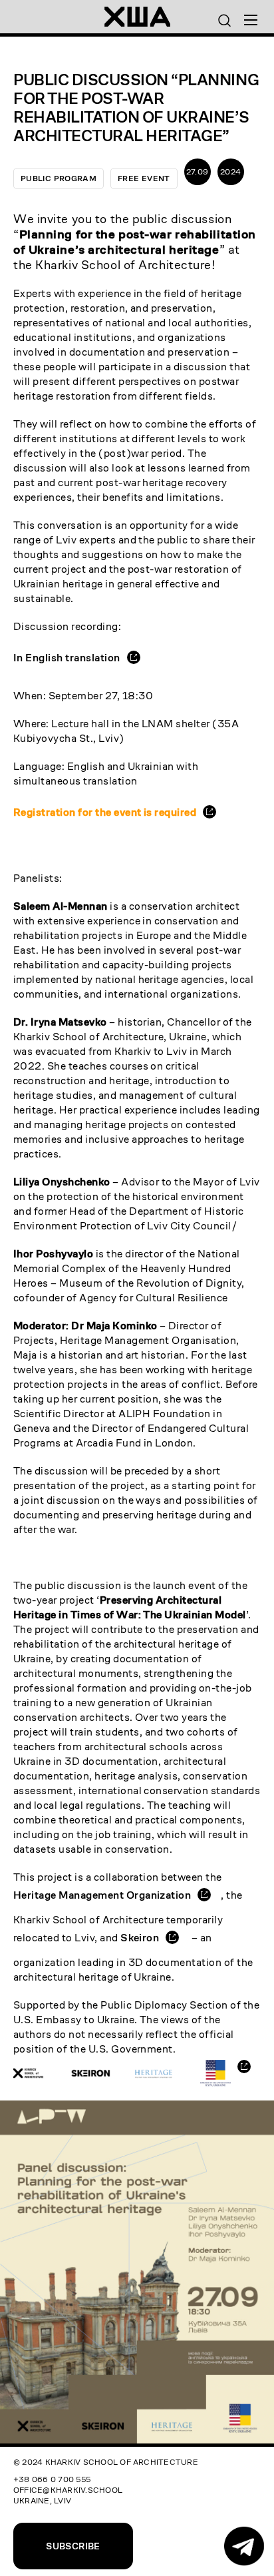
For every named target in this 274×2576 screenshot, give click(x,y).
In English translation (67, 658)
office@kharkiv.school (68, 2490)
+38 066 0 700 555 (52, 2479)
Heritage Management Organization (102, 1895)
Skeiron (140, 1938)
